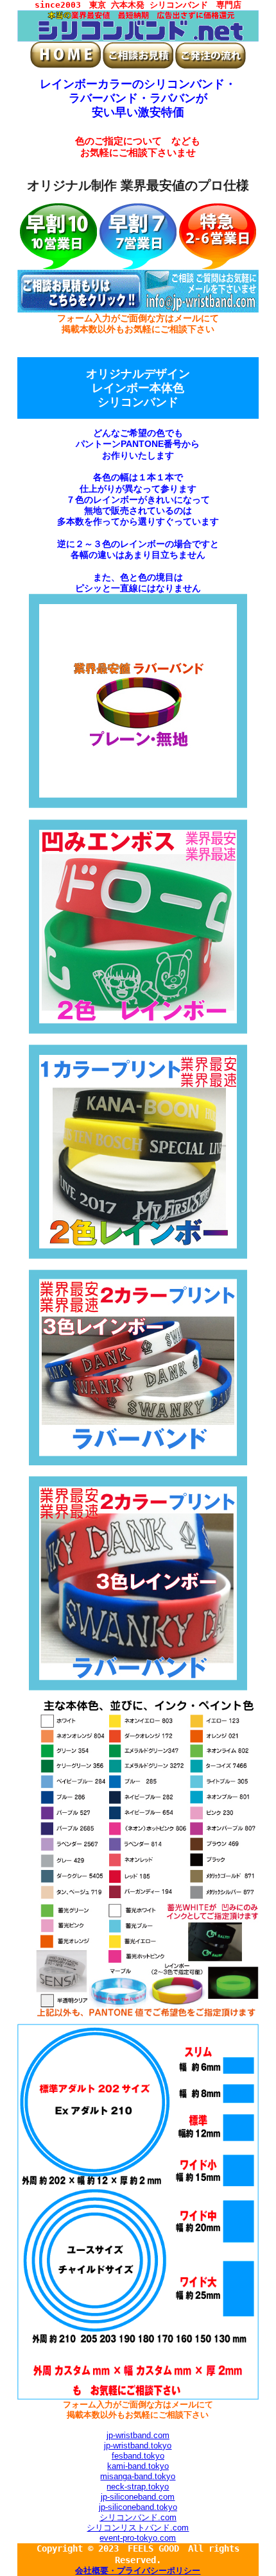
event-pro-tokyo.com (138, 2538)
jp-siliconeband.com (138, 2497)
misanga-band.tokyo (138, 2476)
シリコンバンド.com (138, 2517)
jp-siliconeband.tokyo (138, 2507)
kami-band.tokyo (138, 2466)
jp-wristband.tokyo (138, 2446)
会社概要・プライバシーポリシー (138, 2571)
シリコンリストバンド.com (138, 2528)
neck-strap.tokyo (138, 2487)
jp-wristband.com (138, 2435)
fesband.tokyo (138, 2456)
